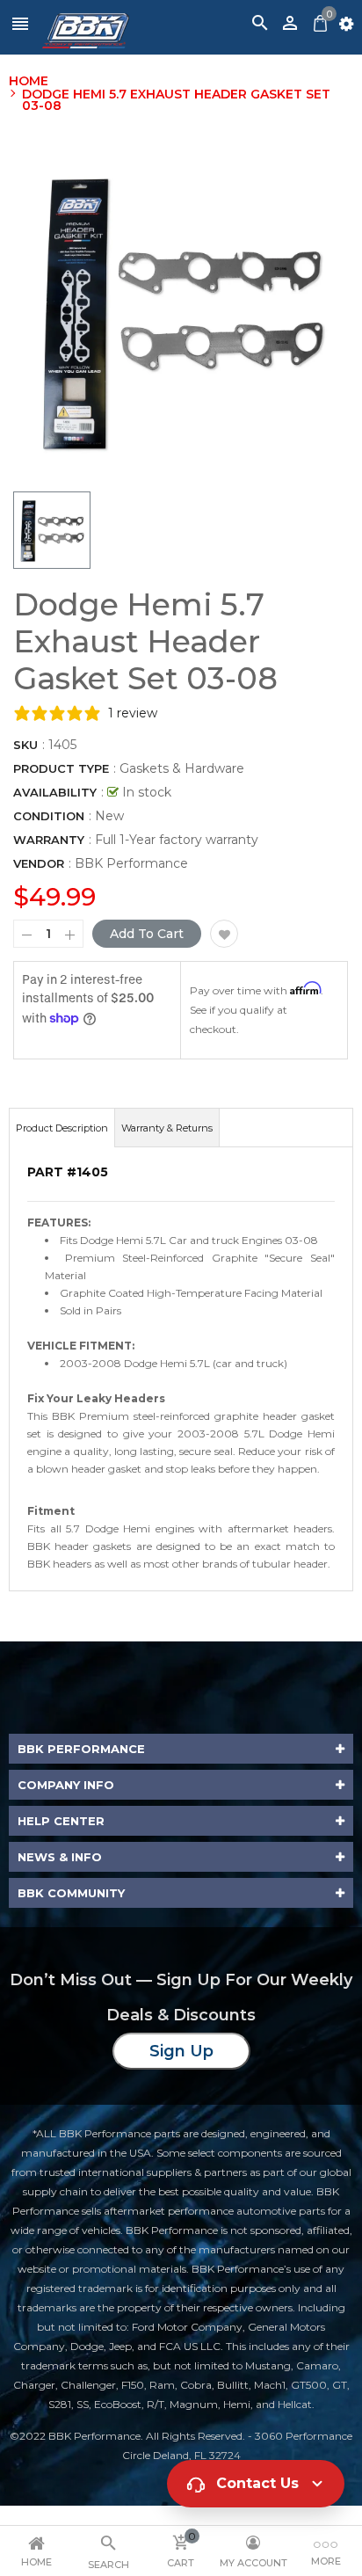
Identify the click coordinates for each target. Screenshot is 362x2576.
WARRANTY (49, 840)
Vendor (39, 863)
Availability (55, 792)
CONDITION (49, 816)
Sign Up (181, 2051)
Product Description (62, 1128)
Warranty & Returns (167, 1128)
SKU (25, 745)
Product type (61, 768)
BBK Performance (131, 863)
